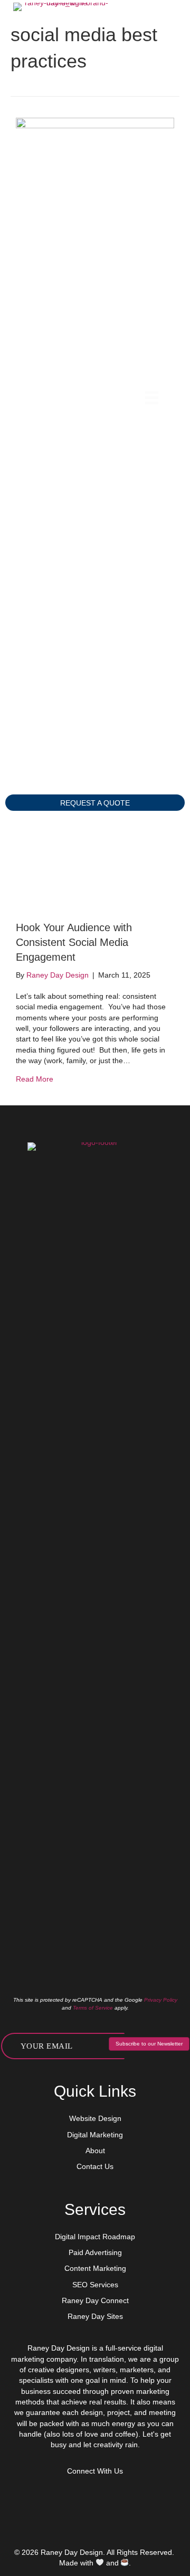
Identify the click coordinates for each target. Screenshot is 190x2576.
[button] (95, 803)
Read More (35, 1079)
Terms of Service (93, 2008)
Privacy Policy (161, 2000)
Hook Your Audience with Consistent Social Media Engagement (74, 942)
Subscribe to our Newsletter (149, 2044)
